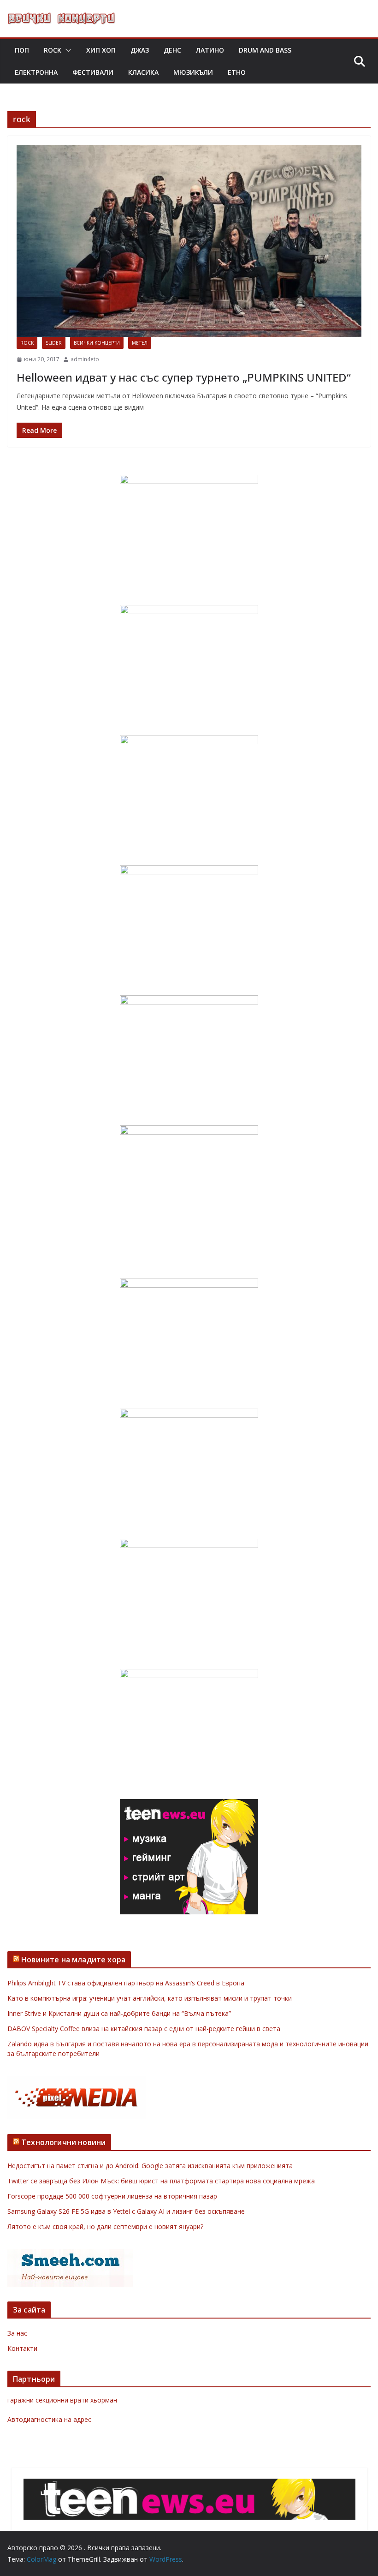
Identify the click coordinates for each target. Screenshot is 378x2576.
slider (54, 343)
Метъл (140, 343)
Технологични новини (63, 2142)
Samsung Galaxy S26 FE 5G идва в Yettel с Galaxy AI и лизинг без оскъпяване (126, 2211)
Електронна (36, 72)
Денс (172, 50)
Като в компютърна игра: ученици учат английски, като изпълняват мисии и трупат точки (150, 1998)
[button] (66, 50)
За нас (17, 2333)
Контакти (22, 2348)
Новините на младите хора (73, 1960)
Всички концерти (97, 343)
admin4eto (85, 359)
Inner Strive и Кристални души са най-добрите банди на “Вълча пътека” (119, 2013)
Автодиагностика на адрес (49, 2419)
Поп (22, 50)
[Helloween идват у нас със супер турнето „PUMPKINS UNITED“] (189, 241)
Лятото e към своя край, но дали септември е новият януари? (105, 2226)
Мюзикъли (193, 72)
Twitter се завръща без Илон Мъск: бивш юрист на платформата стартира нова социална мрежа (161, 2181)
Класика (143, 72)
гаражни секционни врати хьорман (62, 2400)
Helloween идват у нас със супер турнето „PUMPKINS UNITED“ (184, 377)
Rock (53, 50)
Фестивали (93, 72)
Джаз (140, 50)
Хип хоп (101, 50)
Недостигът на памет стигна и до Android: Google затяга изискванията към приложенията (150, 2166)
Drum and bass (265, 50)
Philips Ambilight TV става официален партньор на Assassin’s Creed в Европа (126, 1983)
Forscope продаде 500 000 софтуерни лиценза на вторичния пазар (112, 2196)
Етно (237, 72)
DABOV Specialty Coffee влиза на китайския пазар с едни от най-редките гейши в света (144, 2029)
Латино (210, 50)
